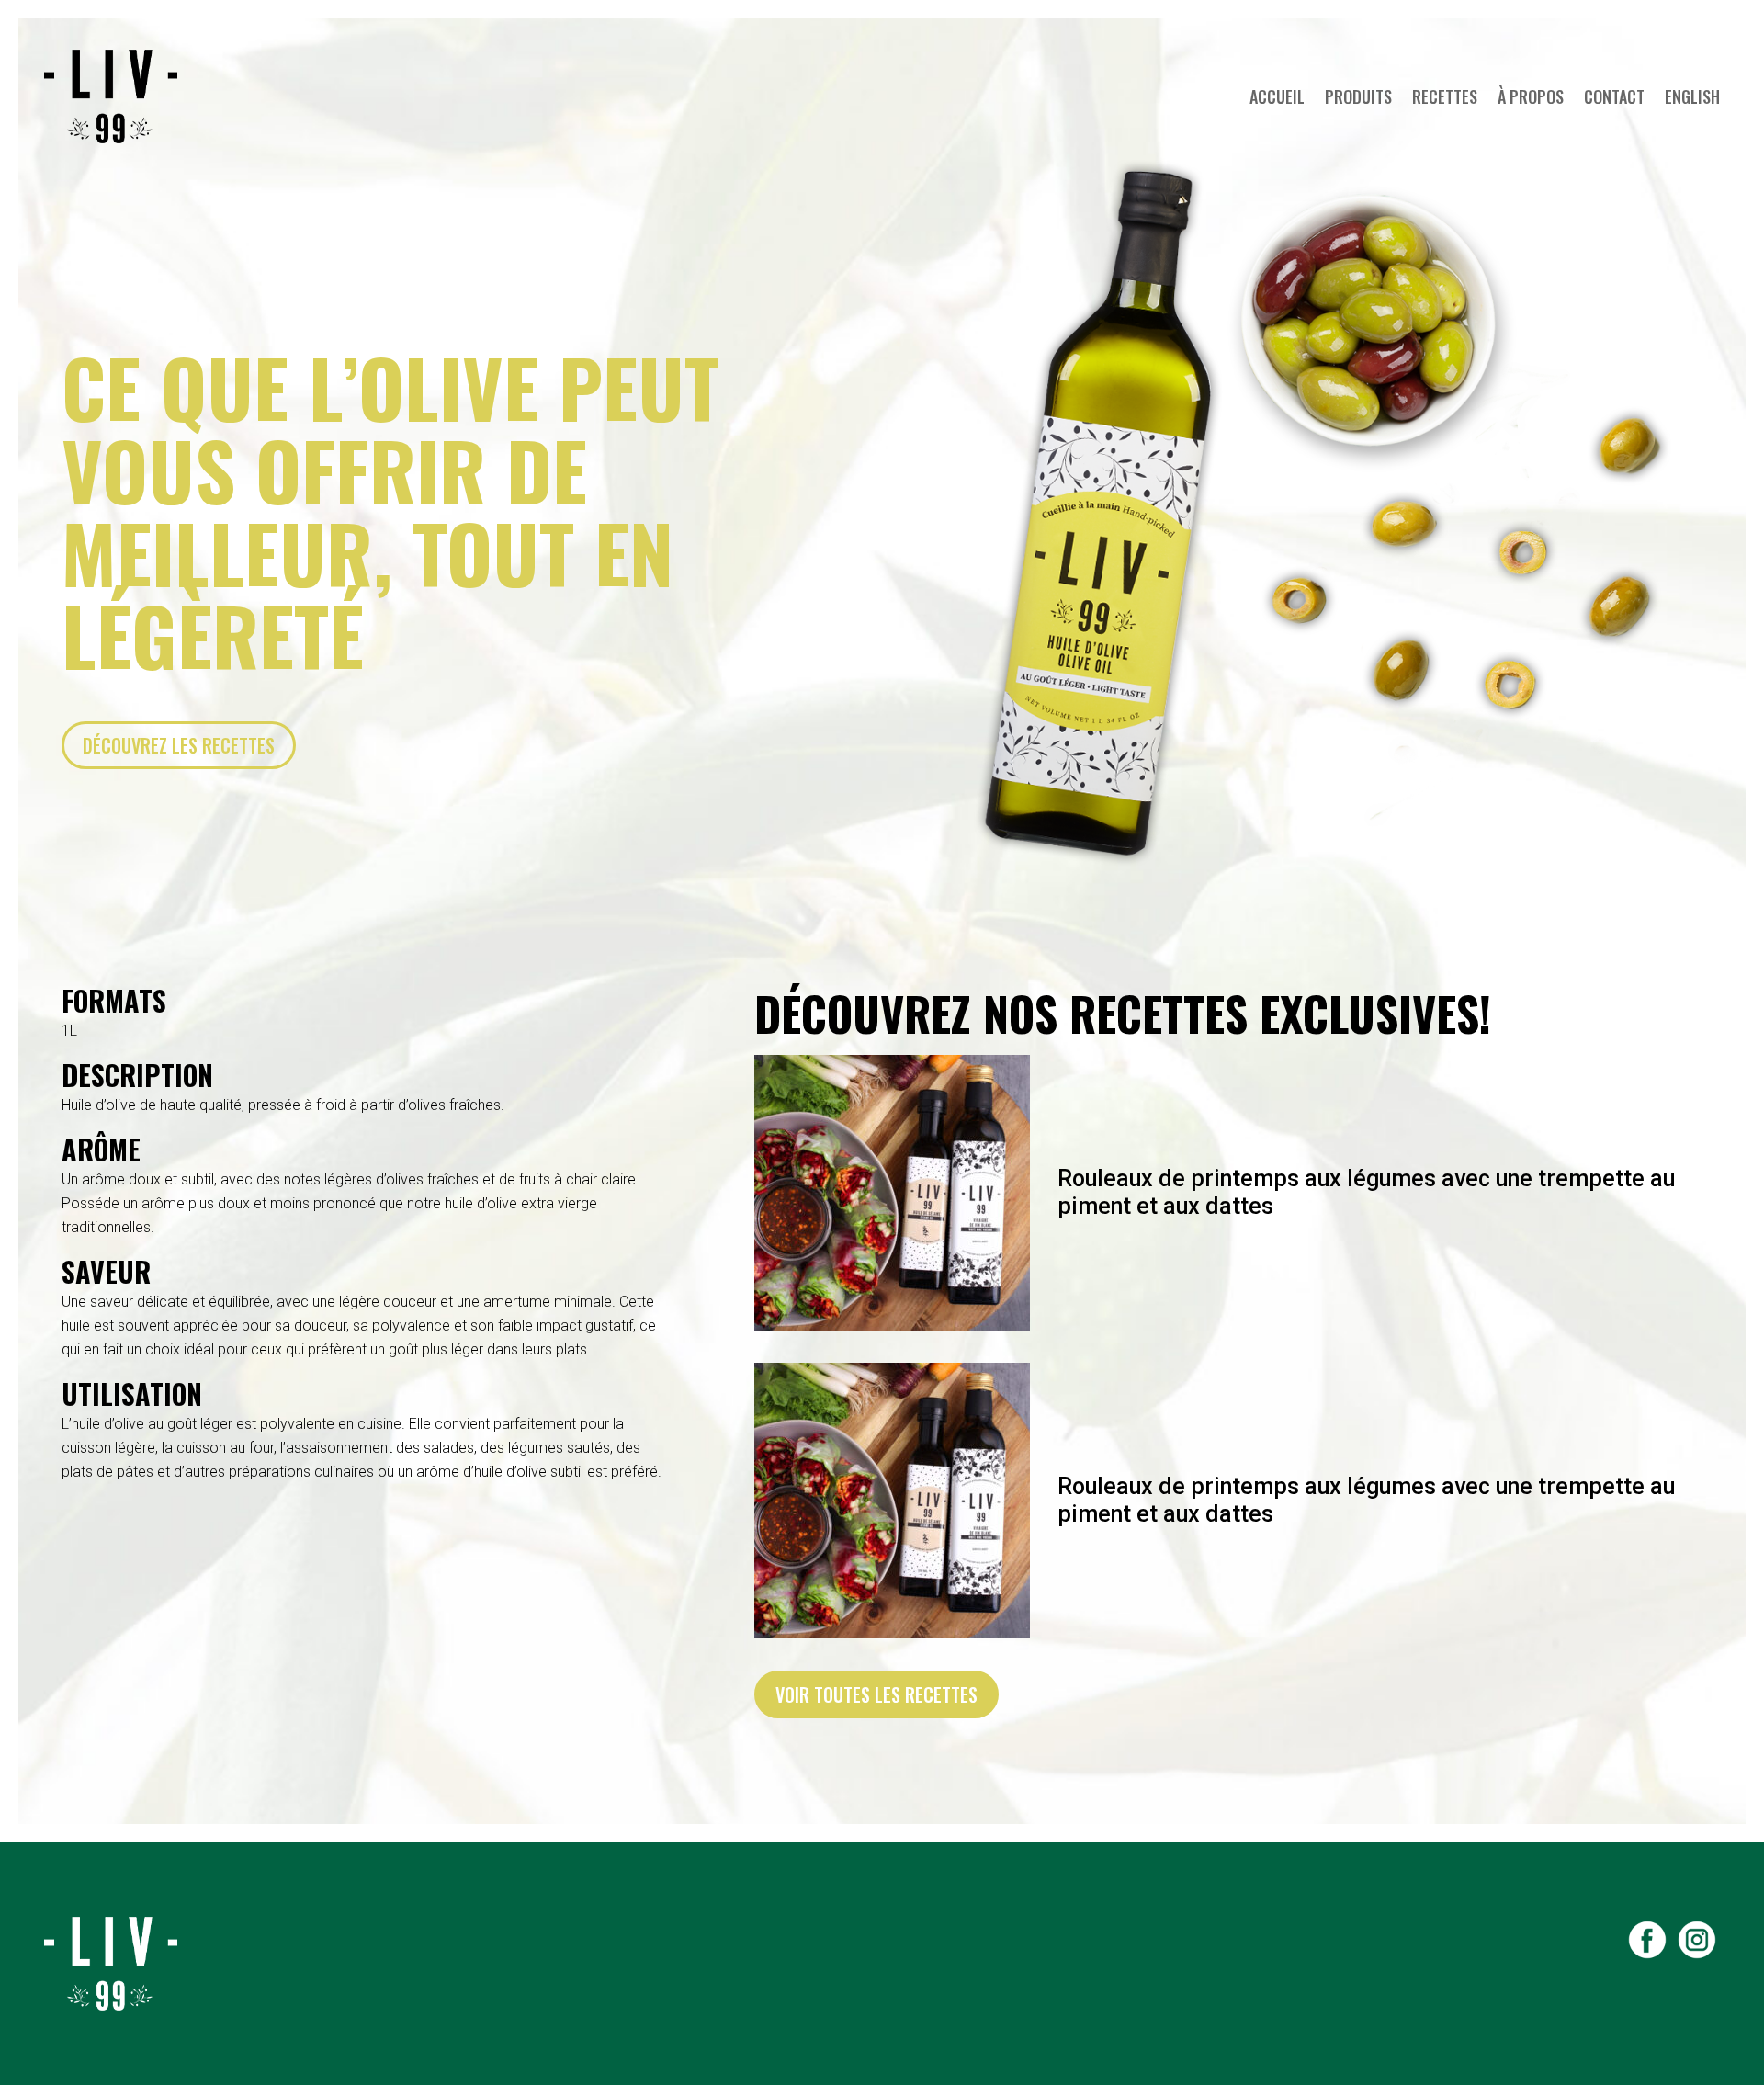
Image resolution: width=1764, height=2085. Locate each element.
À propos (1531, 96)
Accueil (1277, 96)
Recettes (1445, 96)
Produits (1358, 96)
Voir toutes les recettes (876, 1694)
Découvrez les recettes (179, 745)
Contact (1614, 96)
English (1692, 96)
